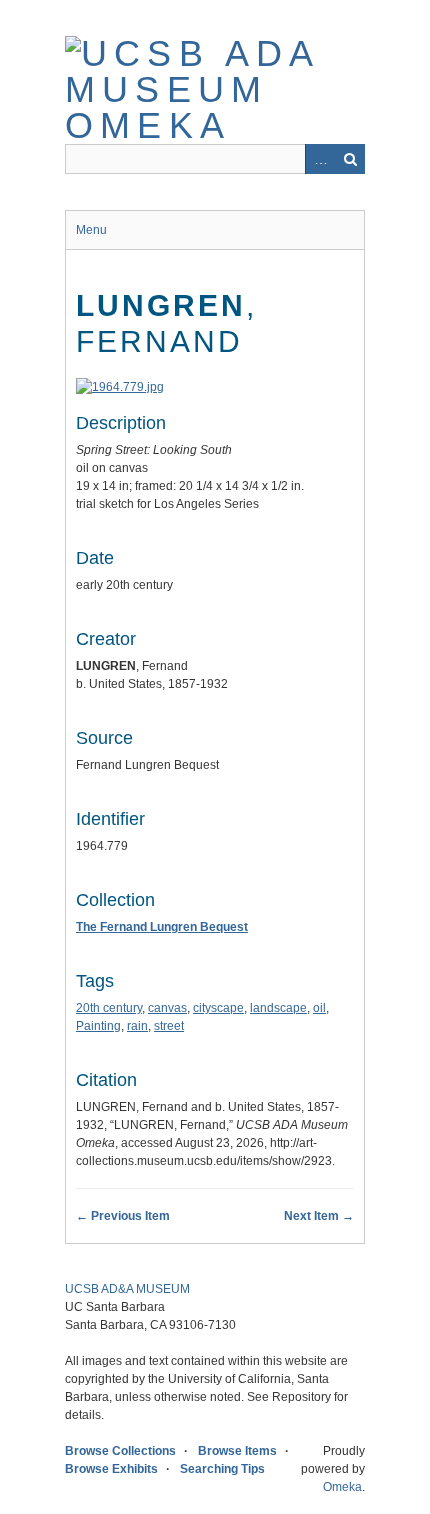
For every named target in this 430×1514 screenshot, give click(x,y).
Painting (98, 1026)
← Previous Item (123, 1216)
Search (350, 159)
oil (319, 1008)
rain (137, 1026)
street (169, 1026)
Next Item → (319, 1216)
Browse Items (237, 1451)
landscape (278, 1008)
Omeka (342, 1487)
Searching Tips (222, 1469)
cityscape (218, 1008)
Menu (91, 230)
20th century (109, 1008)
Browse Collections (120, 1451)
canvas (167, 1008)
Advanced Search (320, 159)
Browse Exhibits (111, 1469)
